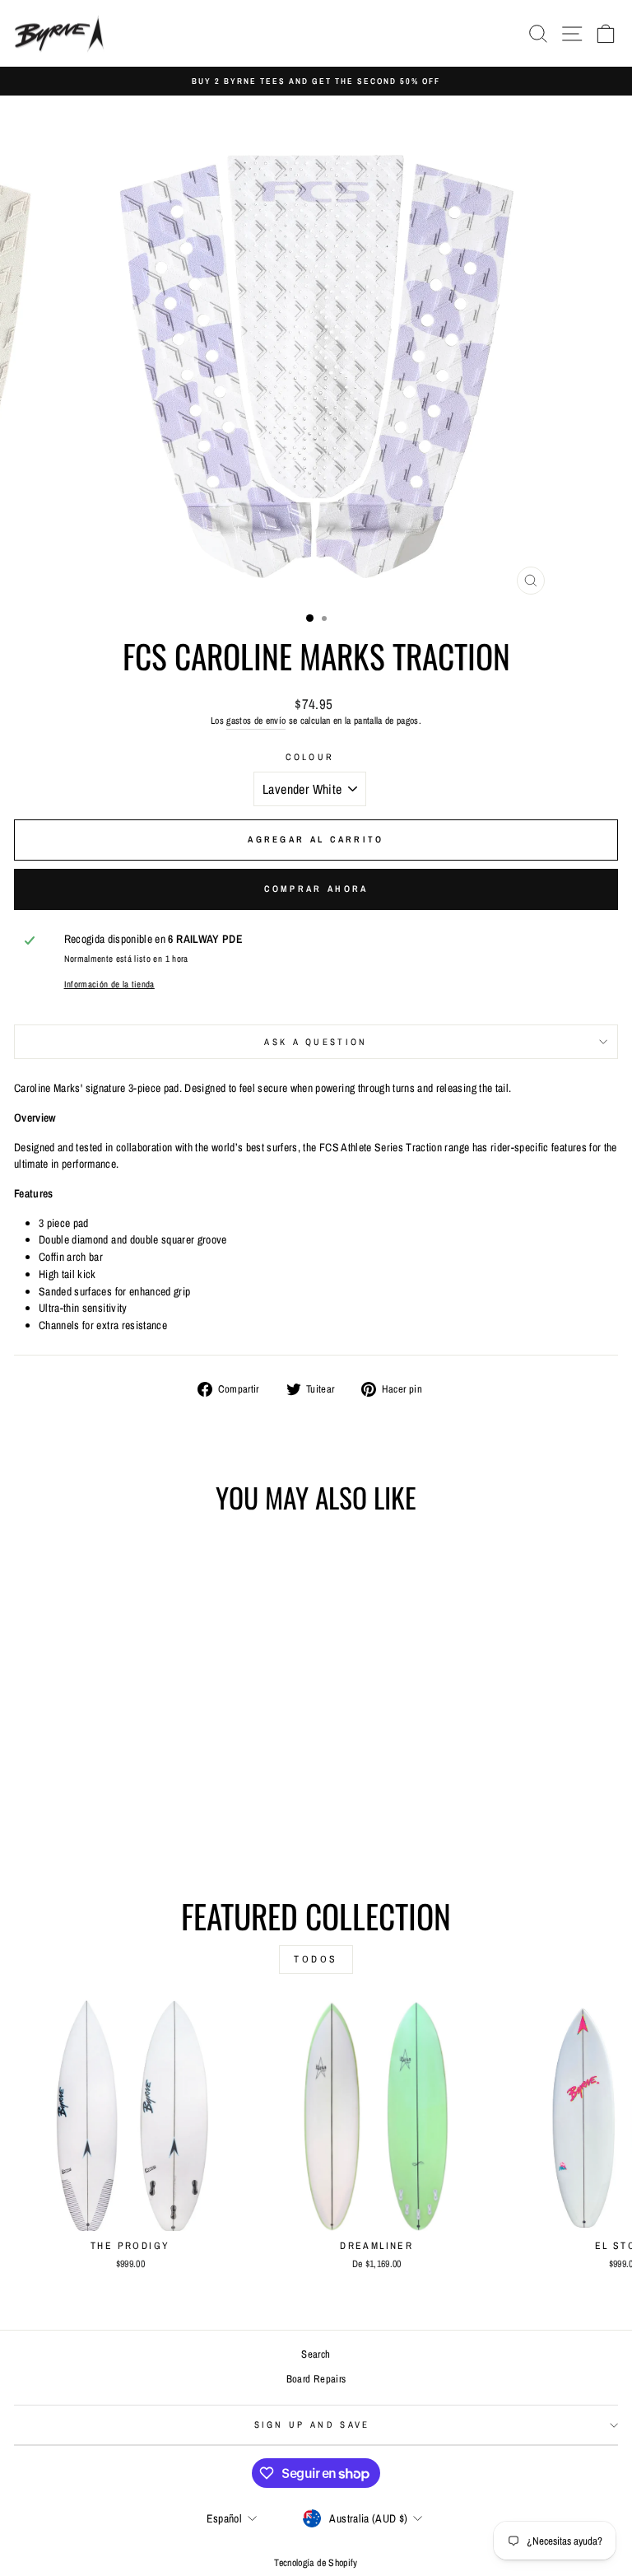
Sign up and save (312, 2424)
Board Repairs (316, 2379)
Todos (316, 1959)
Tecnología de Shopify (316, 2563)
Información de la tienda (109, 984)
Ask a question (316, 1042)
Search (316, 2354)
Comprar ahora (316, 889)
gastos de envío (256, 721)
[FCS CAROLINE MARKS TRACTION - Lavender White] (139, 1822)
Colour (310, 757)
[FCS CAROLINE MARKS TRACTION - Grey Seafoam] (121, 1822)
